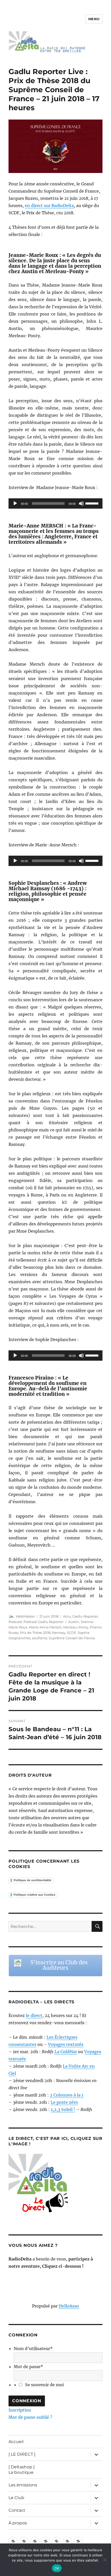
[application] (55, 503)
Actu (67, 1616)
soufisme (40, 1638)
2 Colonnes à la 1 (67, 2095)
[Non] (105, 2560)
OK (57, 2568)
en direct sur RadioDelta (49, 206)
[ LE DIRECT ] (22, 2454)
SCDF (72, 1633)
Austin (74, 1622)
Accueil (16, 2442)
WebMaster (25, 1616)
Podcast (15, 1622)
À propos (18, 2523)
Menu (94, 19)
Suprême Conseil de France (72, 1638)
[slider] (93, 503)
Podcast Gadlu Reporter (43, 1622)
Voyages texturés (66, 2044)
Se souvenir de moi (44, 2385)
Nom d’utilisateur (33, 2349)
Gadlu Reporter (85, 1616)
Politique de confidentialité (33, 1880)
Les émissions (23, 2485)
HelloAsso (69, 2306)
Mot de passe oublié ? (30, 2417)
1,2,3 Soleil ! (63, 2109)
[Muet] (81, 503)
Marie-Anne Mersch (45, 1627)
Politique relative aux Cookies (34, 1895)
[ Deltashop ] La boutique (22, 2470)
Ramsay (59, 1633)
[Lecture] (15, 503)
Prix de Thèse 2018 (35, 1633)
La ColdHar (66, 2052)
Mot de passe (28, 2367)
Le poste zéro (64, 2102)
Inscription (20, 2410)
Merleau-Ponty (76, 1627)
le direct (34, 2015)
